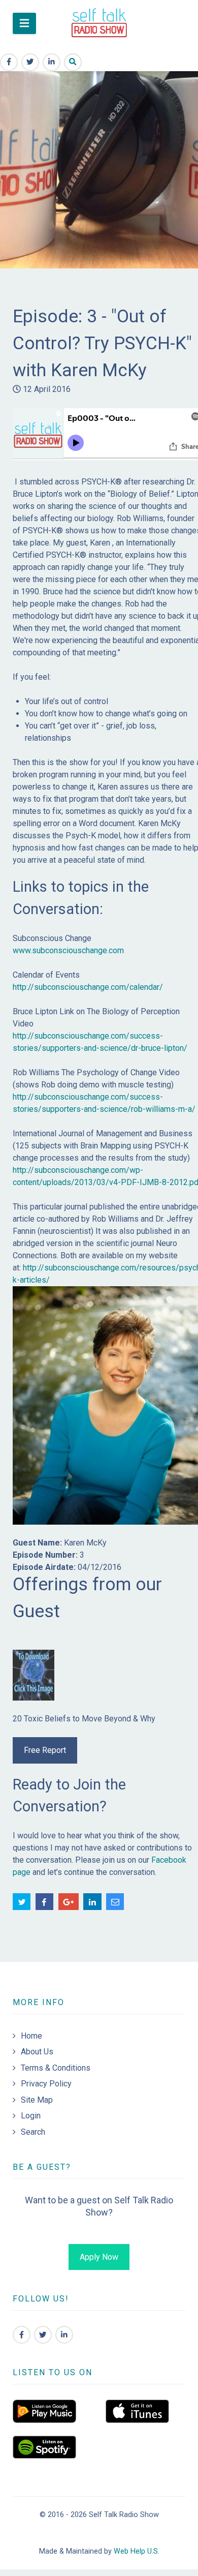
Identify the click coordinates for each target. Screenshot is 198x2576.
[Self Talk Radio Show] (99, 23)
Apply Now (99, 2257)
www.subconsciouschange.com (68, 950)
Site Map (37, 2100)
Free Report (45, 1750)
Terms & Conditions (56, 2068)
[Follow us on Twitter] (43, 2335)
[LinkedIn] (64, 2335)
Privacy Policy (46, 2084)
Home (31, 2036)
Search (33, 2132)
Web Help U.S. (137, 2551)
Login (31, 2116)
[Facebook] (22, 2335)
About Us (37, 2052)
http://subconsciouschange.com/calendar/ (88, 987)
